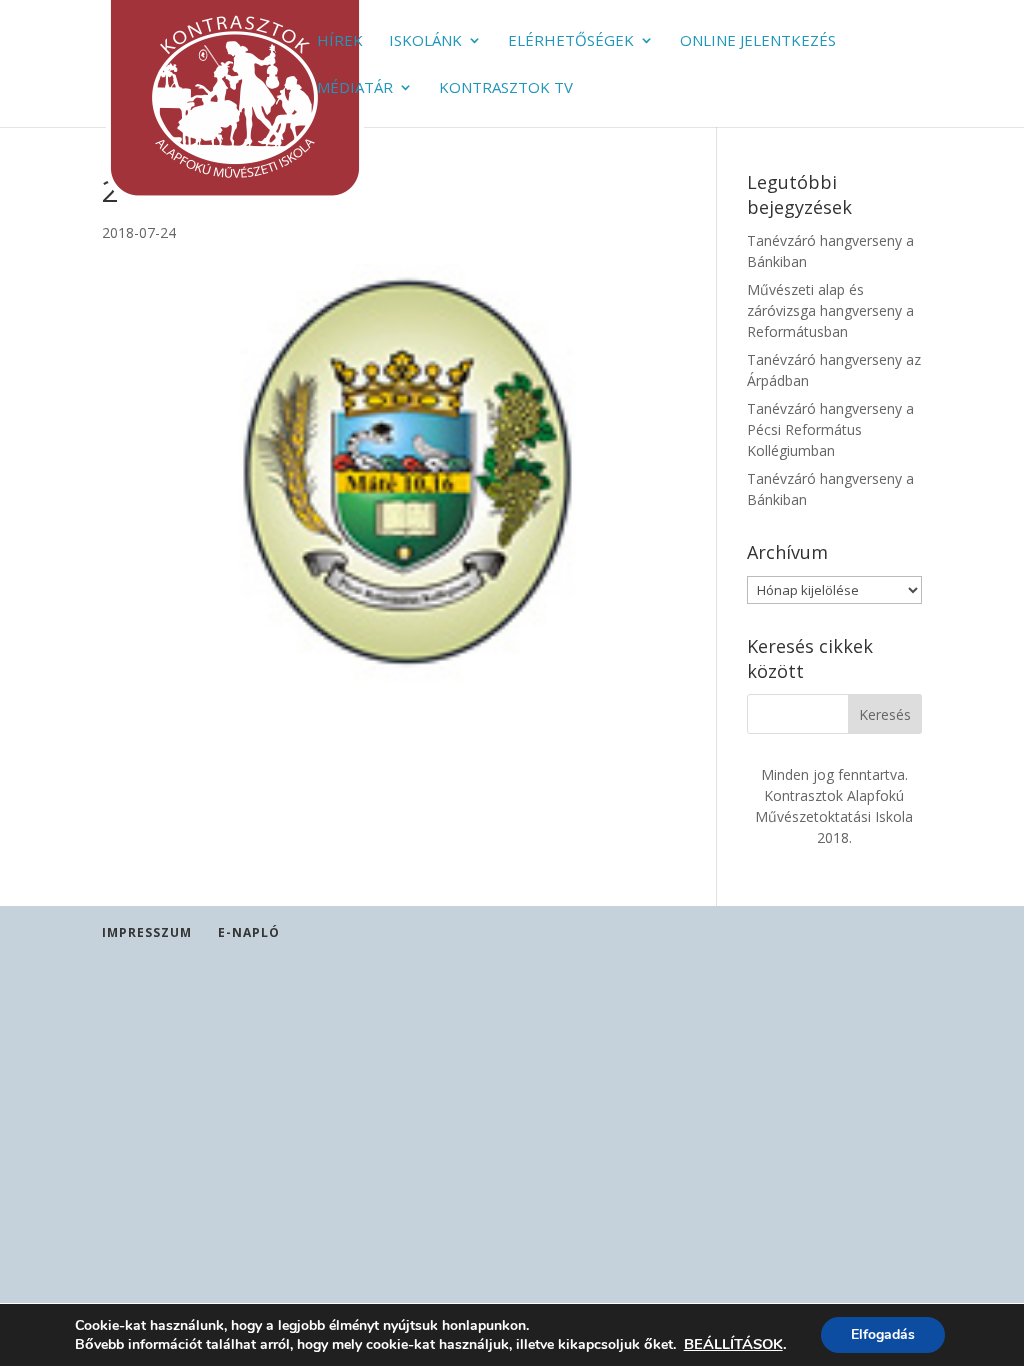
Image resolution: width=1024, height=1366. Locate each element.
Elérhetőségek (571, 41)
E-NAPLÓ (249, 932)
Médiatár (355, 88)
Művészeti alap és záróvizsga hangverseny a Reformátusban (830, 310)
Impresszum (147, 932)
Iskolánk (425, 41)
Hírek (340, 41)
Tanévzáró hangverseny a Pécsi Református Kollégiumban (830, 429)
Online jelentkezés (758, 41)
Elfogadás (883, 1334)
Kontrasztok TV (506, 88)
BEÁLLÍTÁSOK (733, 1344)
